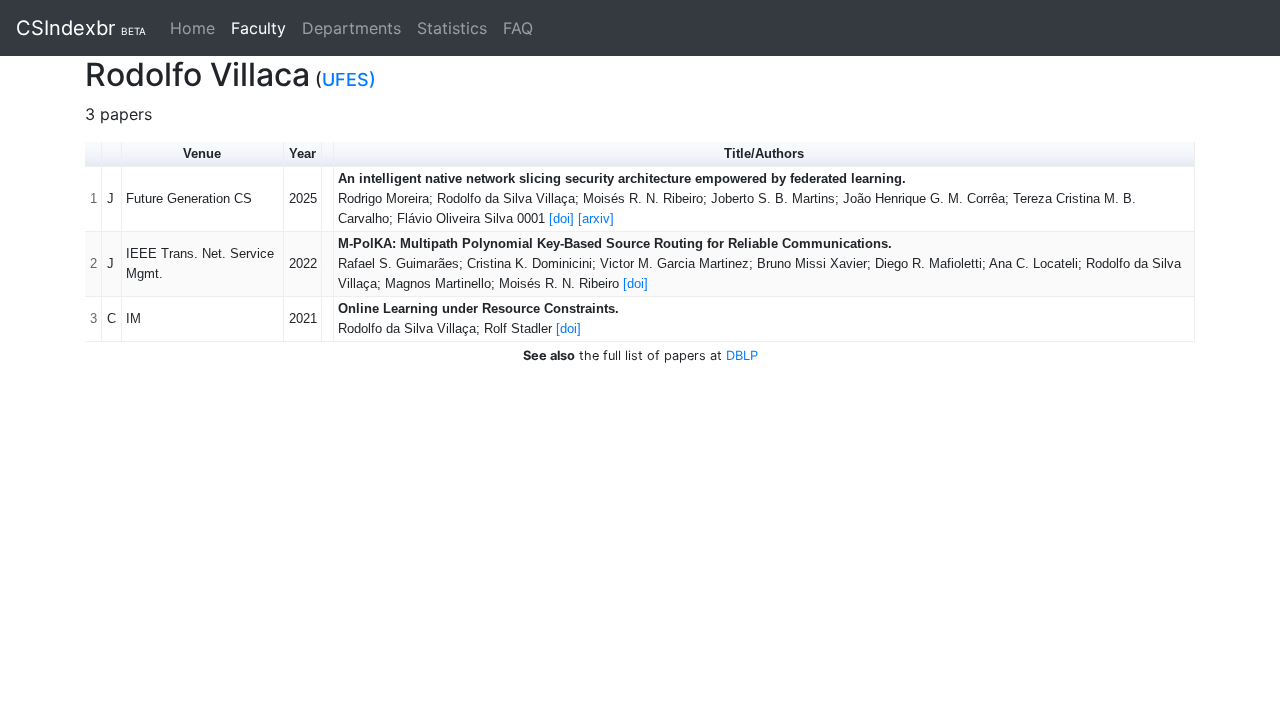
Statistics (452, 28)
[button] (111, 154)
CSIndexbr (81, 28)
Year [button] (302, 153)
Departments (351, 28)
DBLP (742, 355)
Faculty (262, 28)
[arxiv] (596, 218)
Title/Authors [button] (764, 153)
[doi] (561, 218)
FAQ (518, 28)
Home (192, 28)
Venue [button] (202, 153)
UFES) (349, 79)
